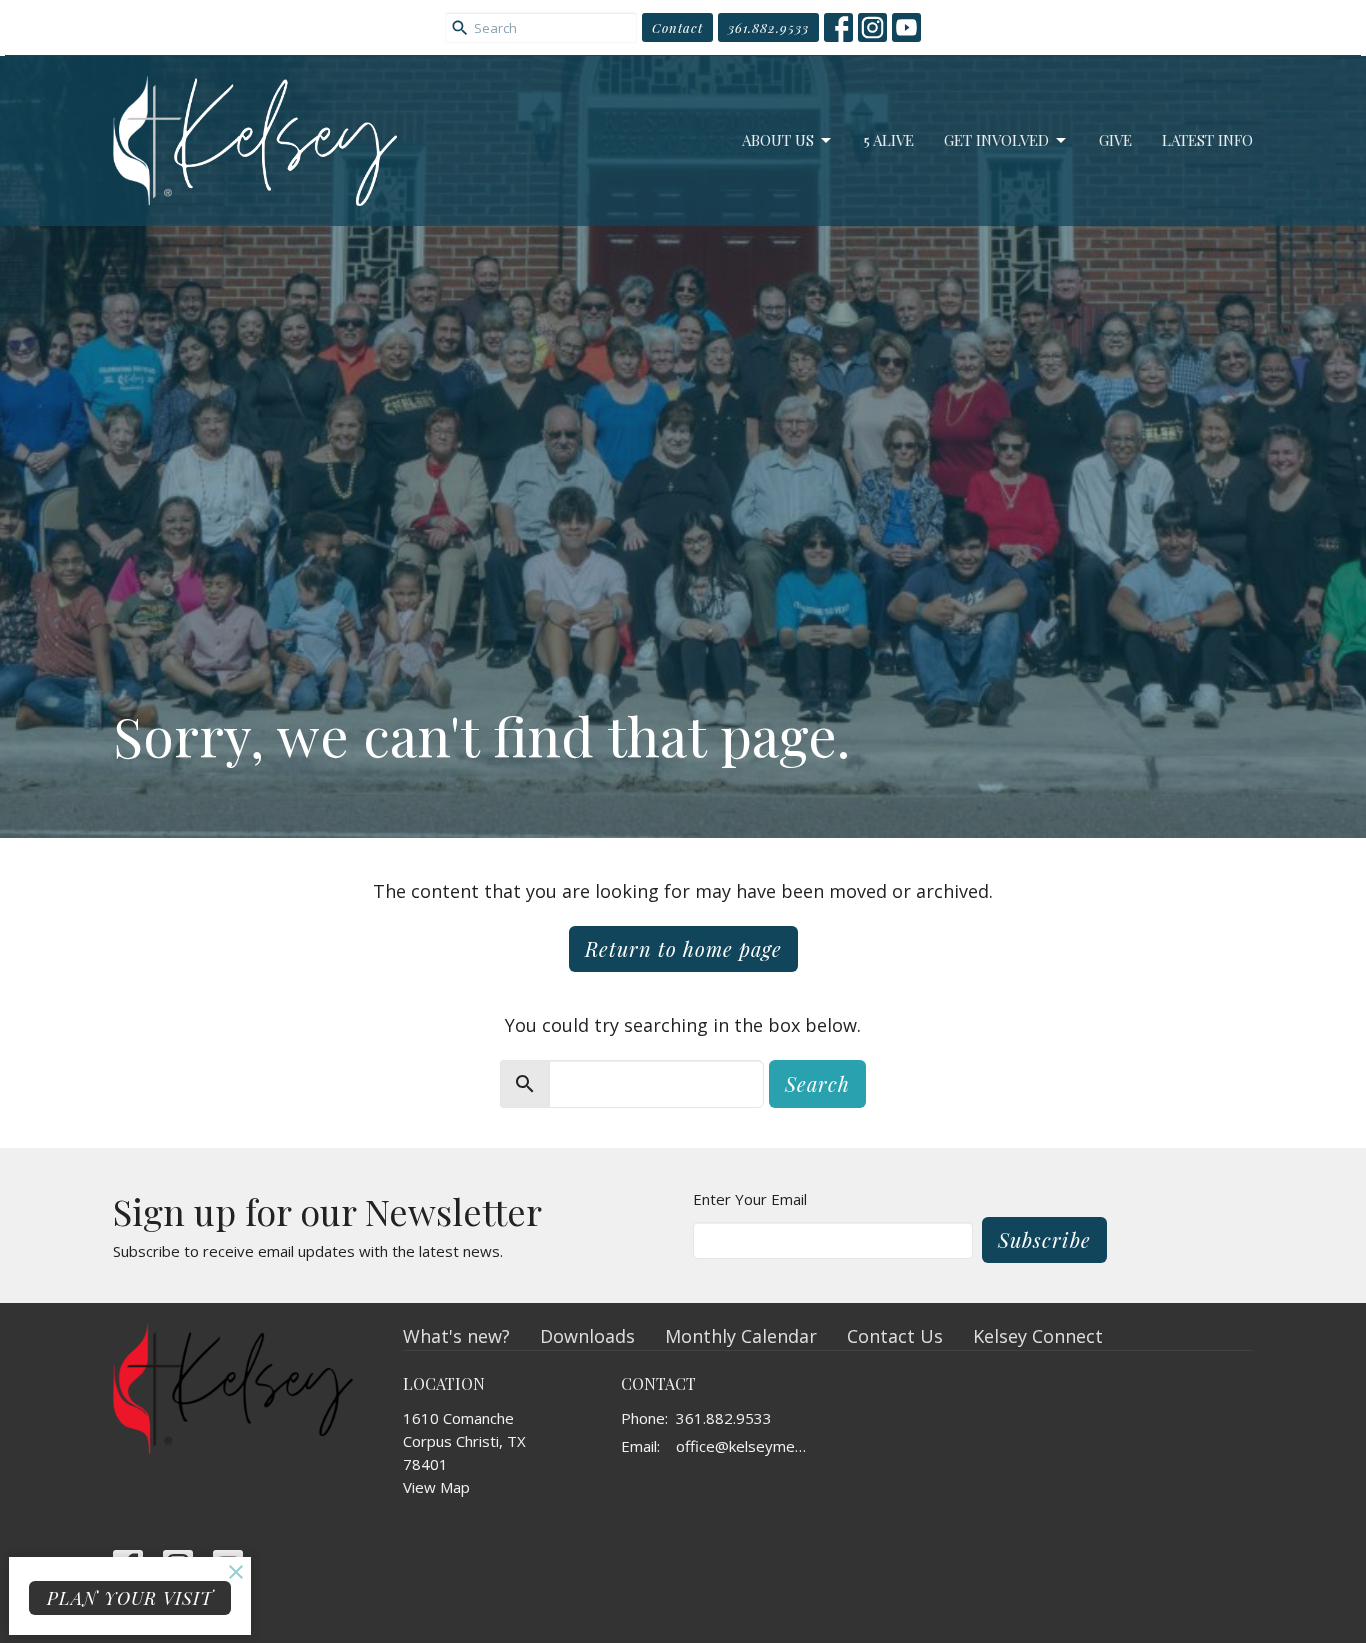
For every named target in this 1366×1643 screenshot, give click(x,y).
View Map (436, 1487)
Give (1115, 140)
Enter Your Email (750, 1199)
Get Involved (996, 140)
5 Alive (889, 140)
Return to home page (683, 948)
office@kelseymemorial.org (747, 1446)
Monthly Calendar (741, 1336)
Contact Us (895, 1336)
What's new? (456, 1336)
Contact (677, 27)
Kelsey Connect (1038, 1336)
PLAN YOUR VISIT (130, 1598)
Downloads (587, 1336)
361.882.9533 (768, 27)
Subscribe (1044, 1239)
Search (817, 1083)
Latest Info (1207, 140)
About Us (778, 140)
